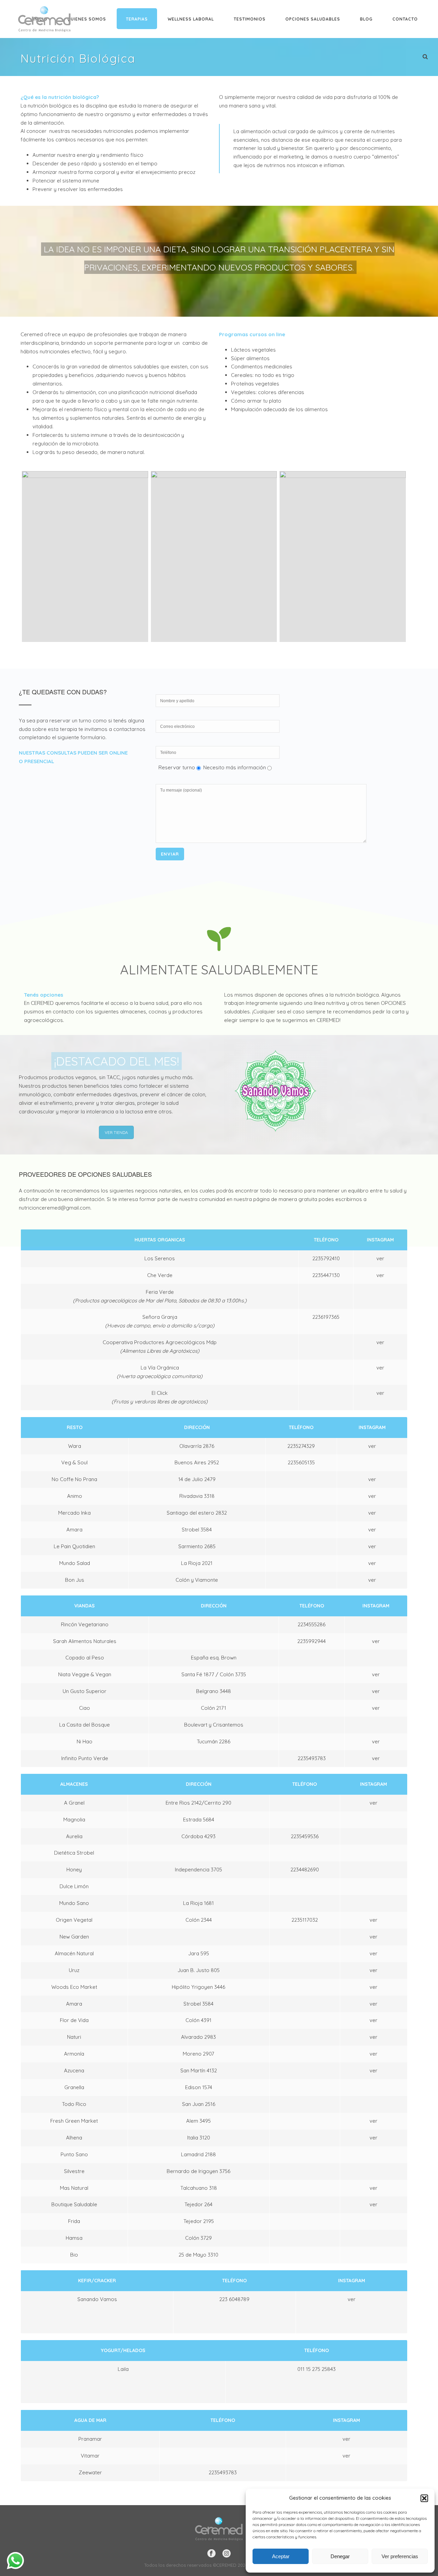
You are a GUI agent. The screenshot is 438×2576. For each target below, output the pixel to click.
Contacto (405, 19)
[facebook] (211, 2554)
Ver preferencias (400, 2556)
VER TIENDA (116, 1132)
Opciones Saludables (313, 19)
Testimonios (250, 19)
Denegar (340, 2556)
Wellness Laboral (191, 19)
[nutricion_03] (85, 556)
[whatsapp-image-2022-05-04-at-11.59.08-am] (214, 556)
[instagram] (227, 2554)
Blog (366, 19)
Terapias (137, 19)
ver (380, 1258)
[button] (424, 2498)
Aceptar (281, 2556)
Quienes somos (87, 19)
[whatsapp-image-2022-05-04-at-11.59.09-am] (343, 556)
